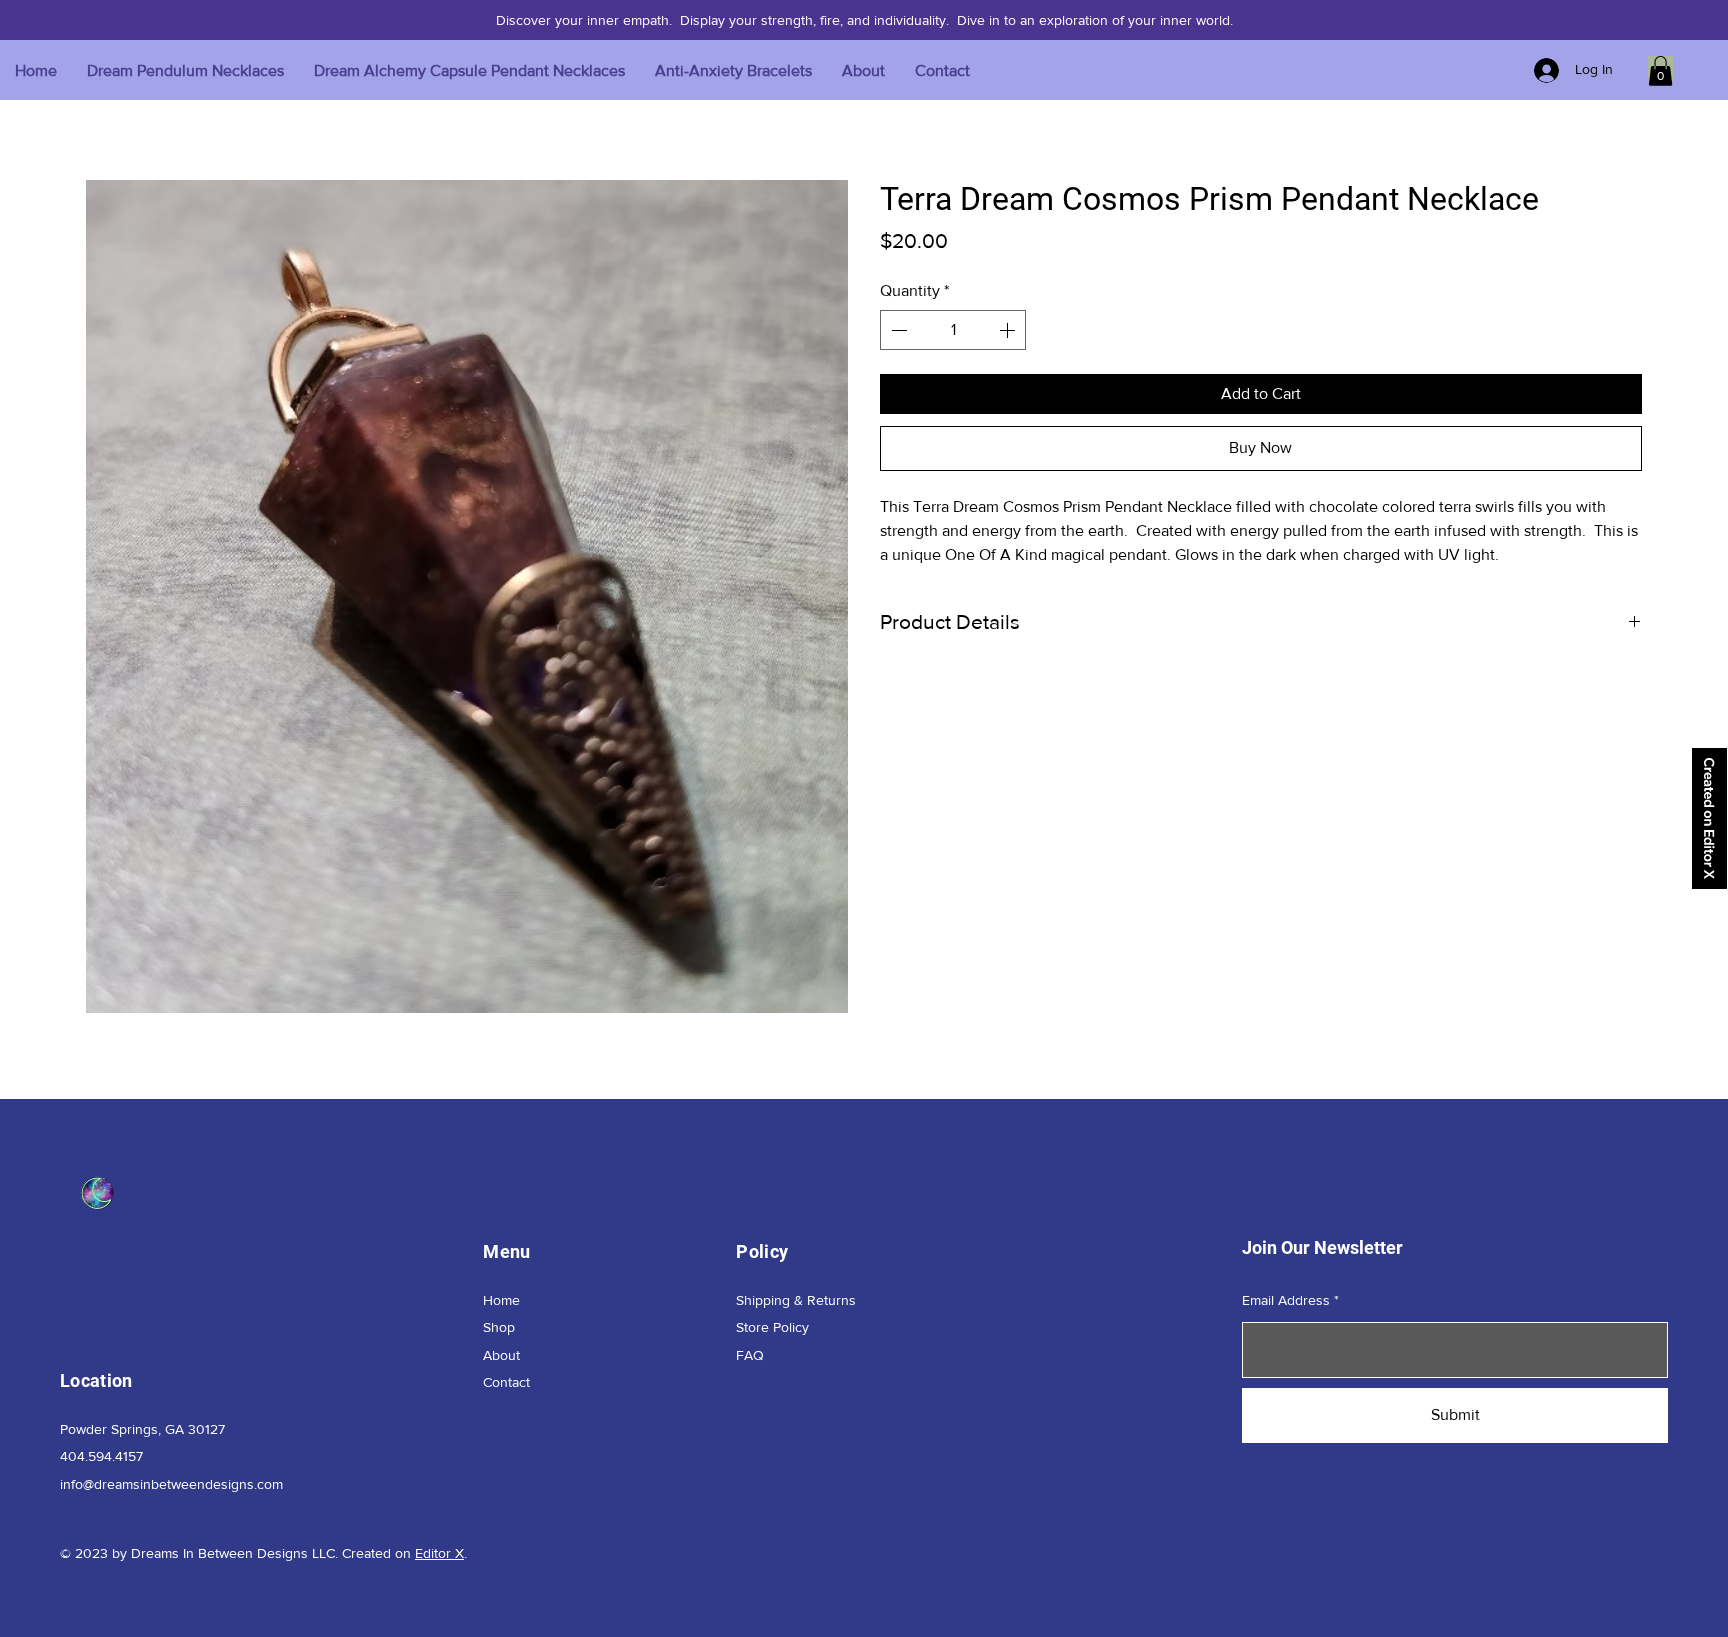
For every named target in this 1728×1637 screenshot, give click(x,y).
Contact (506, 1382)
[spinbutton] (953, 330)
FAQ (750, 1355)
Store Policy (772, 1327)
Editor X (439, 1553)
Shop (499, 1327)
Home (501, 1300)
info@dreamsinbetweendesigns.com (171, 1484)
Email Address (1286, 1300)
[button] (1660, 71)
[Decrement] (897, 330)
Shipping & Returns (796, 1300)
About (501, 1355)
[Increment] (1009, 330)
